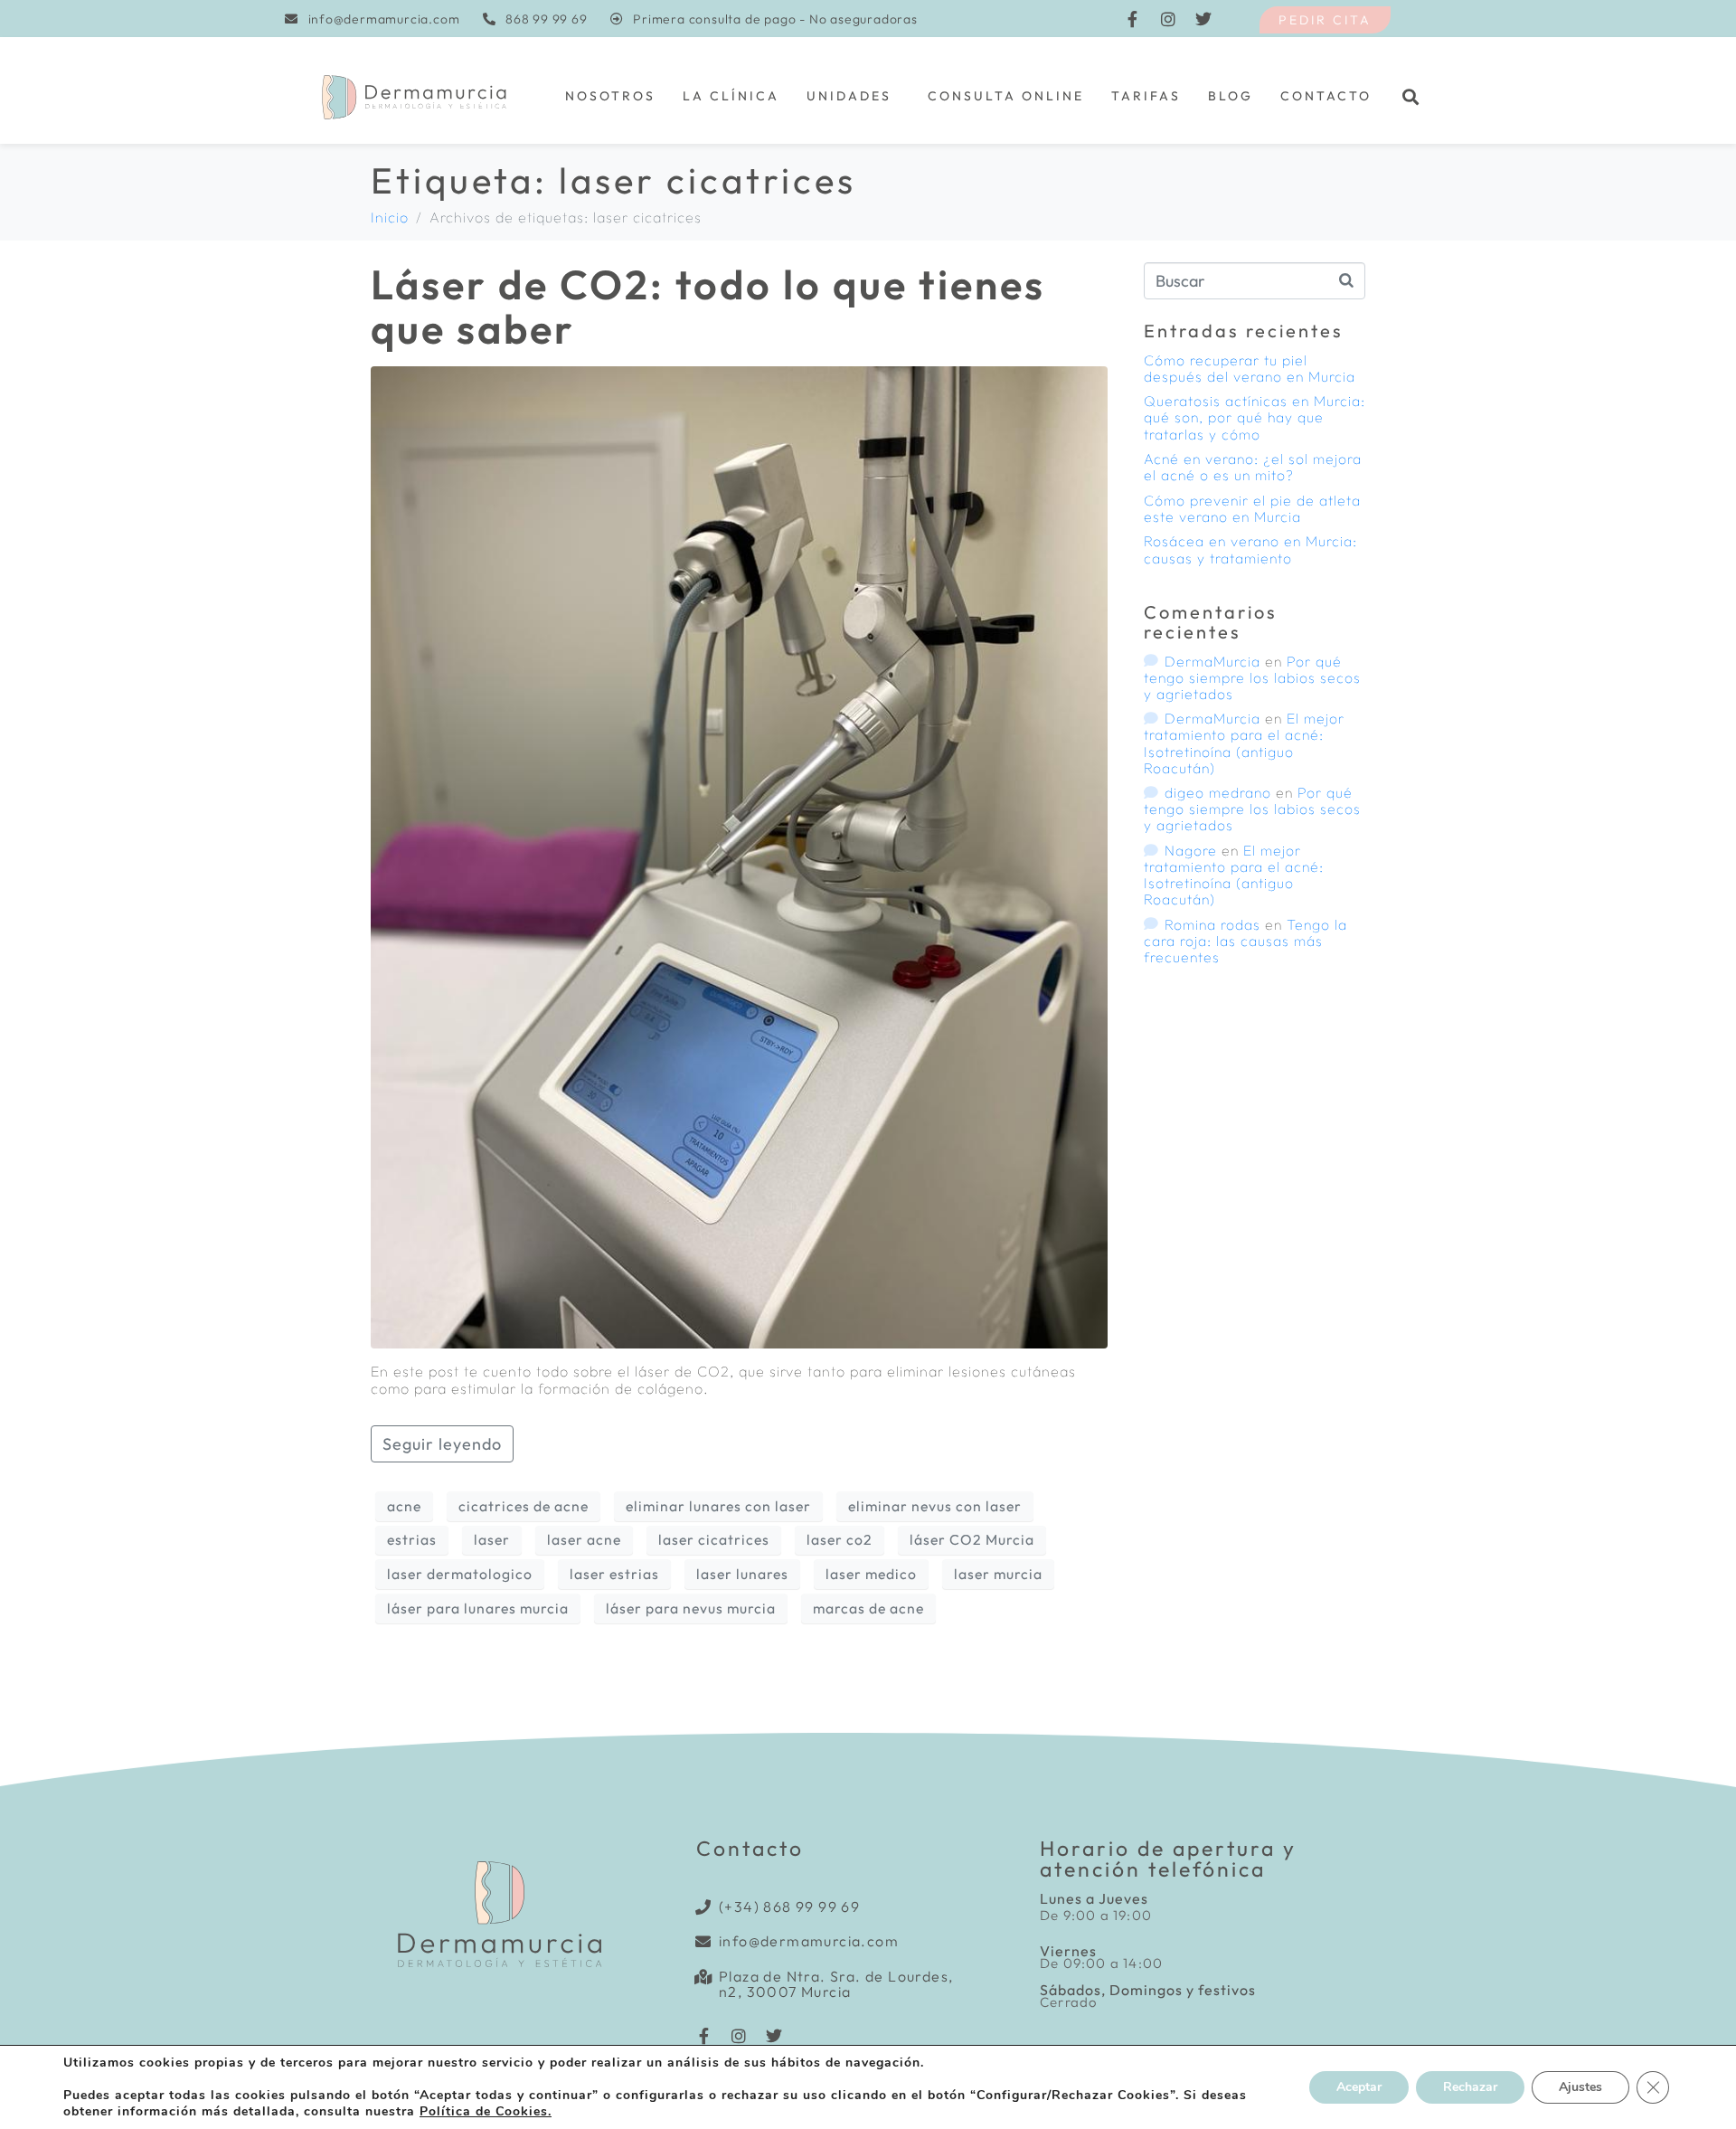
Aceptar (1359, 2087)
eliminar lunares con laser (718, 1506)
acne (404, 1506)
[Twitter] (1203, 19)
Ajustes (1580, 2087)
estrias (412, 1539)
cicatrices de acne (524, 1506)
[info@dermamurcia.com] (704, 1941)
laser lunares (742, 1574)
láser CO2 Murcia (972, 1539)
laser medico (871, 1574)
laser (492, 1539)
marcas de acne (868, 1608)
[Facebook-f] (1133, 19)
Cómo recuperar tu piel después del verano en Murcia (1250, 368)
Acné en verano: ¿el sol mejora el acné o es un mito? (1253, 467)
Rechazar (1470, 2087)
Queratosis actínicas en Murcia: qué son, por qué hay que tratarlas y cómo (1255, 417)
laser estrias (614, 1574)
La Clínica (731, 96)
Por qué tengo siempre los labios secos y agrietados (1252, 677)
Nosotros (610, 96)
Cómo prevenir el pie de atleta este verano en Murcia (1252, 508)
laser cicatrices (714, 1539)
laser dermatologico (460, 1574)
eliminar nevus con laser (935, 1506)
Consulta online (1006, 96)
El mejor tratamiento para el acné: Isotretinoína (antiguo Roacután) (1244, 743)
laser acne (584, 1539)
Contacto (1326, 96)
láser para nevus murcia (691, 1608)
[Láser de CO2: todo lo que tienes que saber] (739, 856)
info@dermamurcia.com (809, 1941)
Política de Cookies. (486, 2111)
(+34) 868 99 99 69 (789, 1907)
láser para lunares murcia (478, 1608)
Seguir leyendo (442, 1444)
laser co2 (840, 1539)
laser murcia (998, 1574)
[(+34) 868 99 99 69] (704, 1907)
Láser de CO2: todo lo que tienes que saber (708, 307)
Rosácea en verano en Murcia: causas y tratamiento (1250, 549)
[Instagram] (1168, 19)
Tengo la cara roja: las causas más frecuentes (1245, 941)
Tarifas (1146, 96)
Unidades (849, 96)
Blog (1231, 96)
